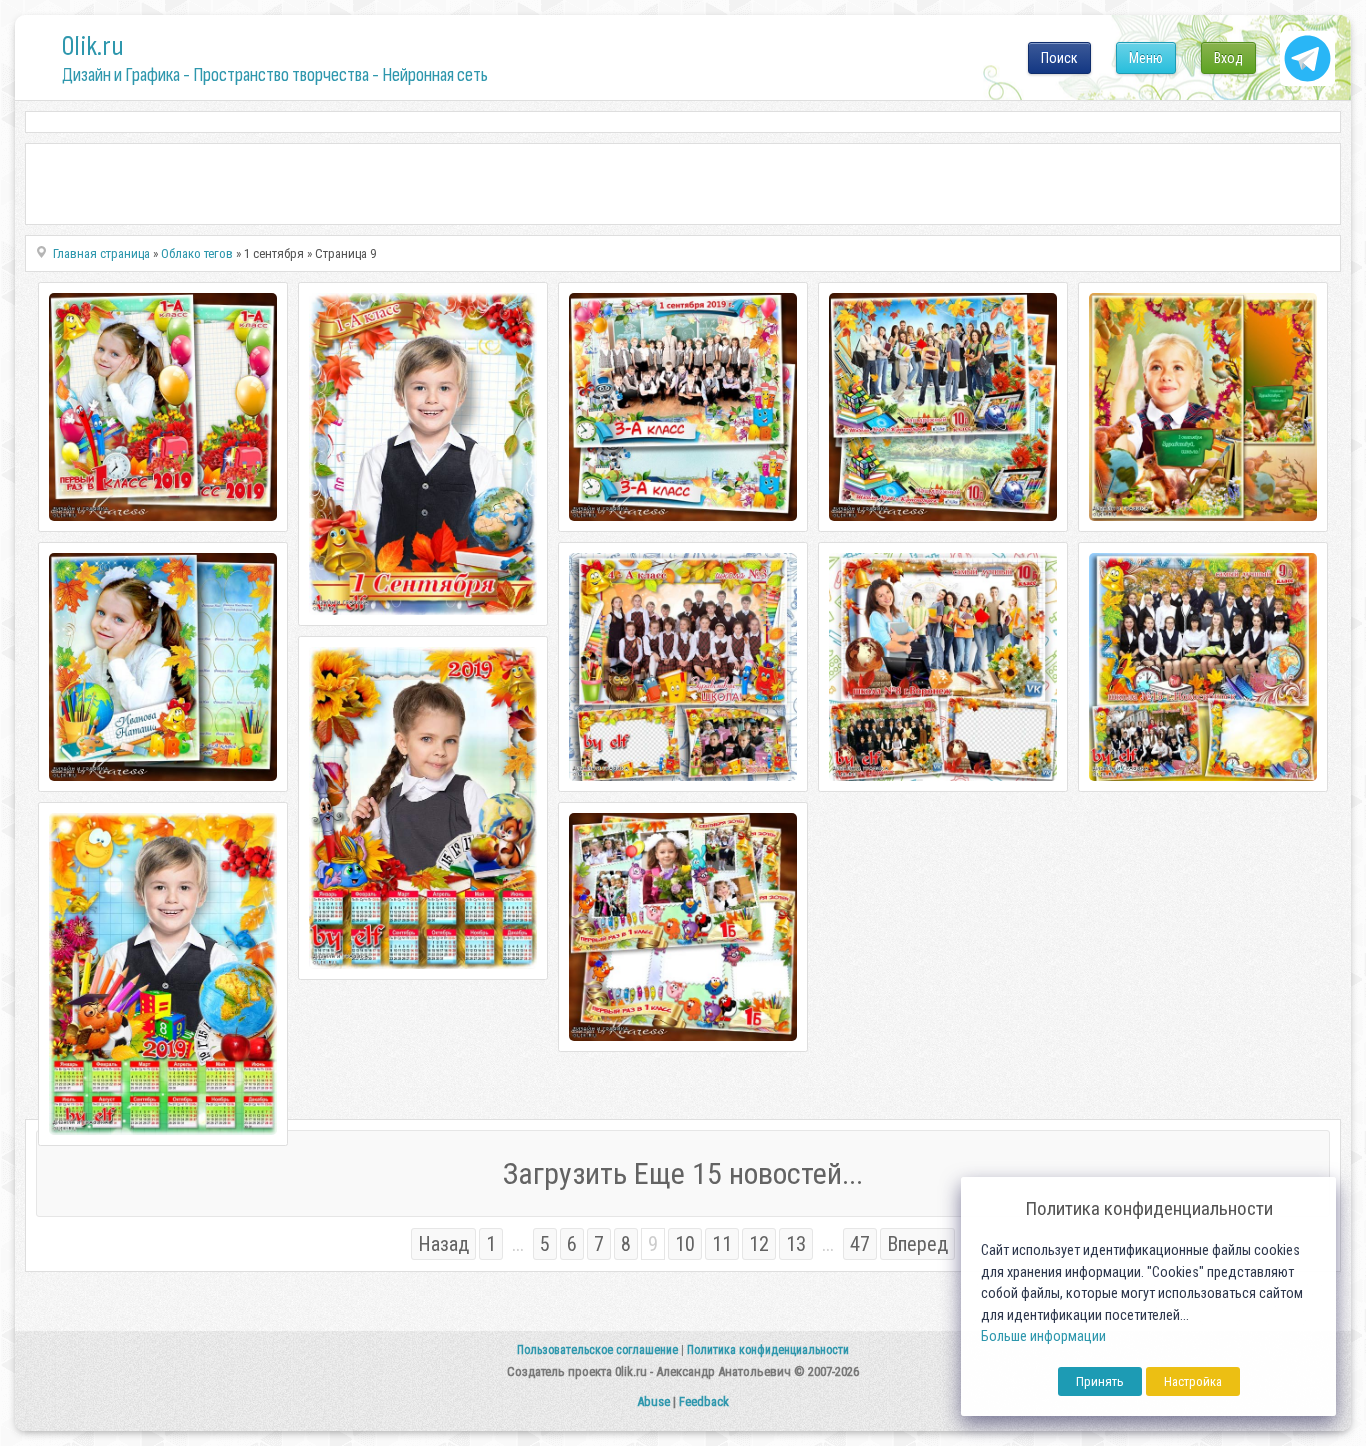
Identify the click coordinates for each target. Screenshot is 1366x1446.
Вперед (917, 1244)
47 (860, 1244)
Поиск (1059, 58)
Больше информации (1043, 1336)
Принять (1100, 1381)
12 (759, 1244)
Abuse (653, 1401)
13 (796, 1244)
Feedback (704, 1401)
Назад (443, 1244)
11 (722, 1244)
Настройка (1193, 1381)
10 (685, 1244)
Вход (1228, 58)
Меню (1146, 58)
